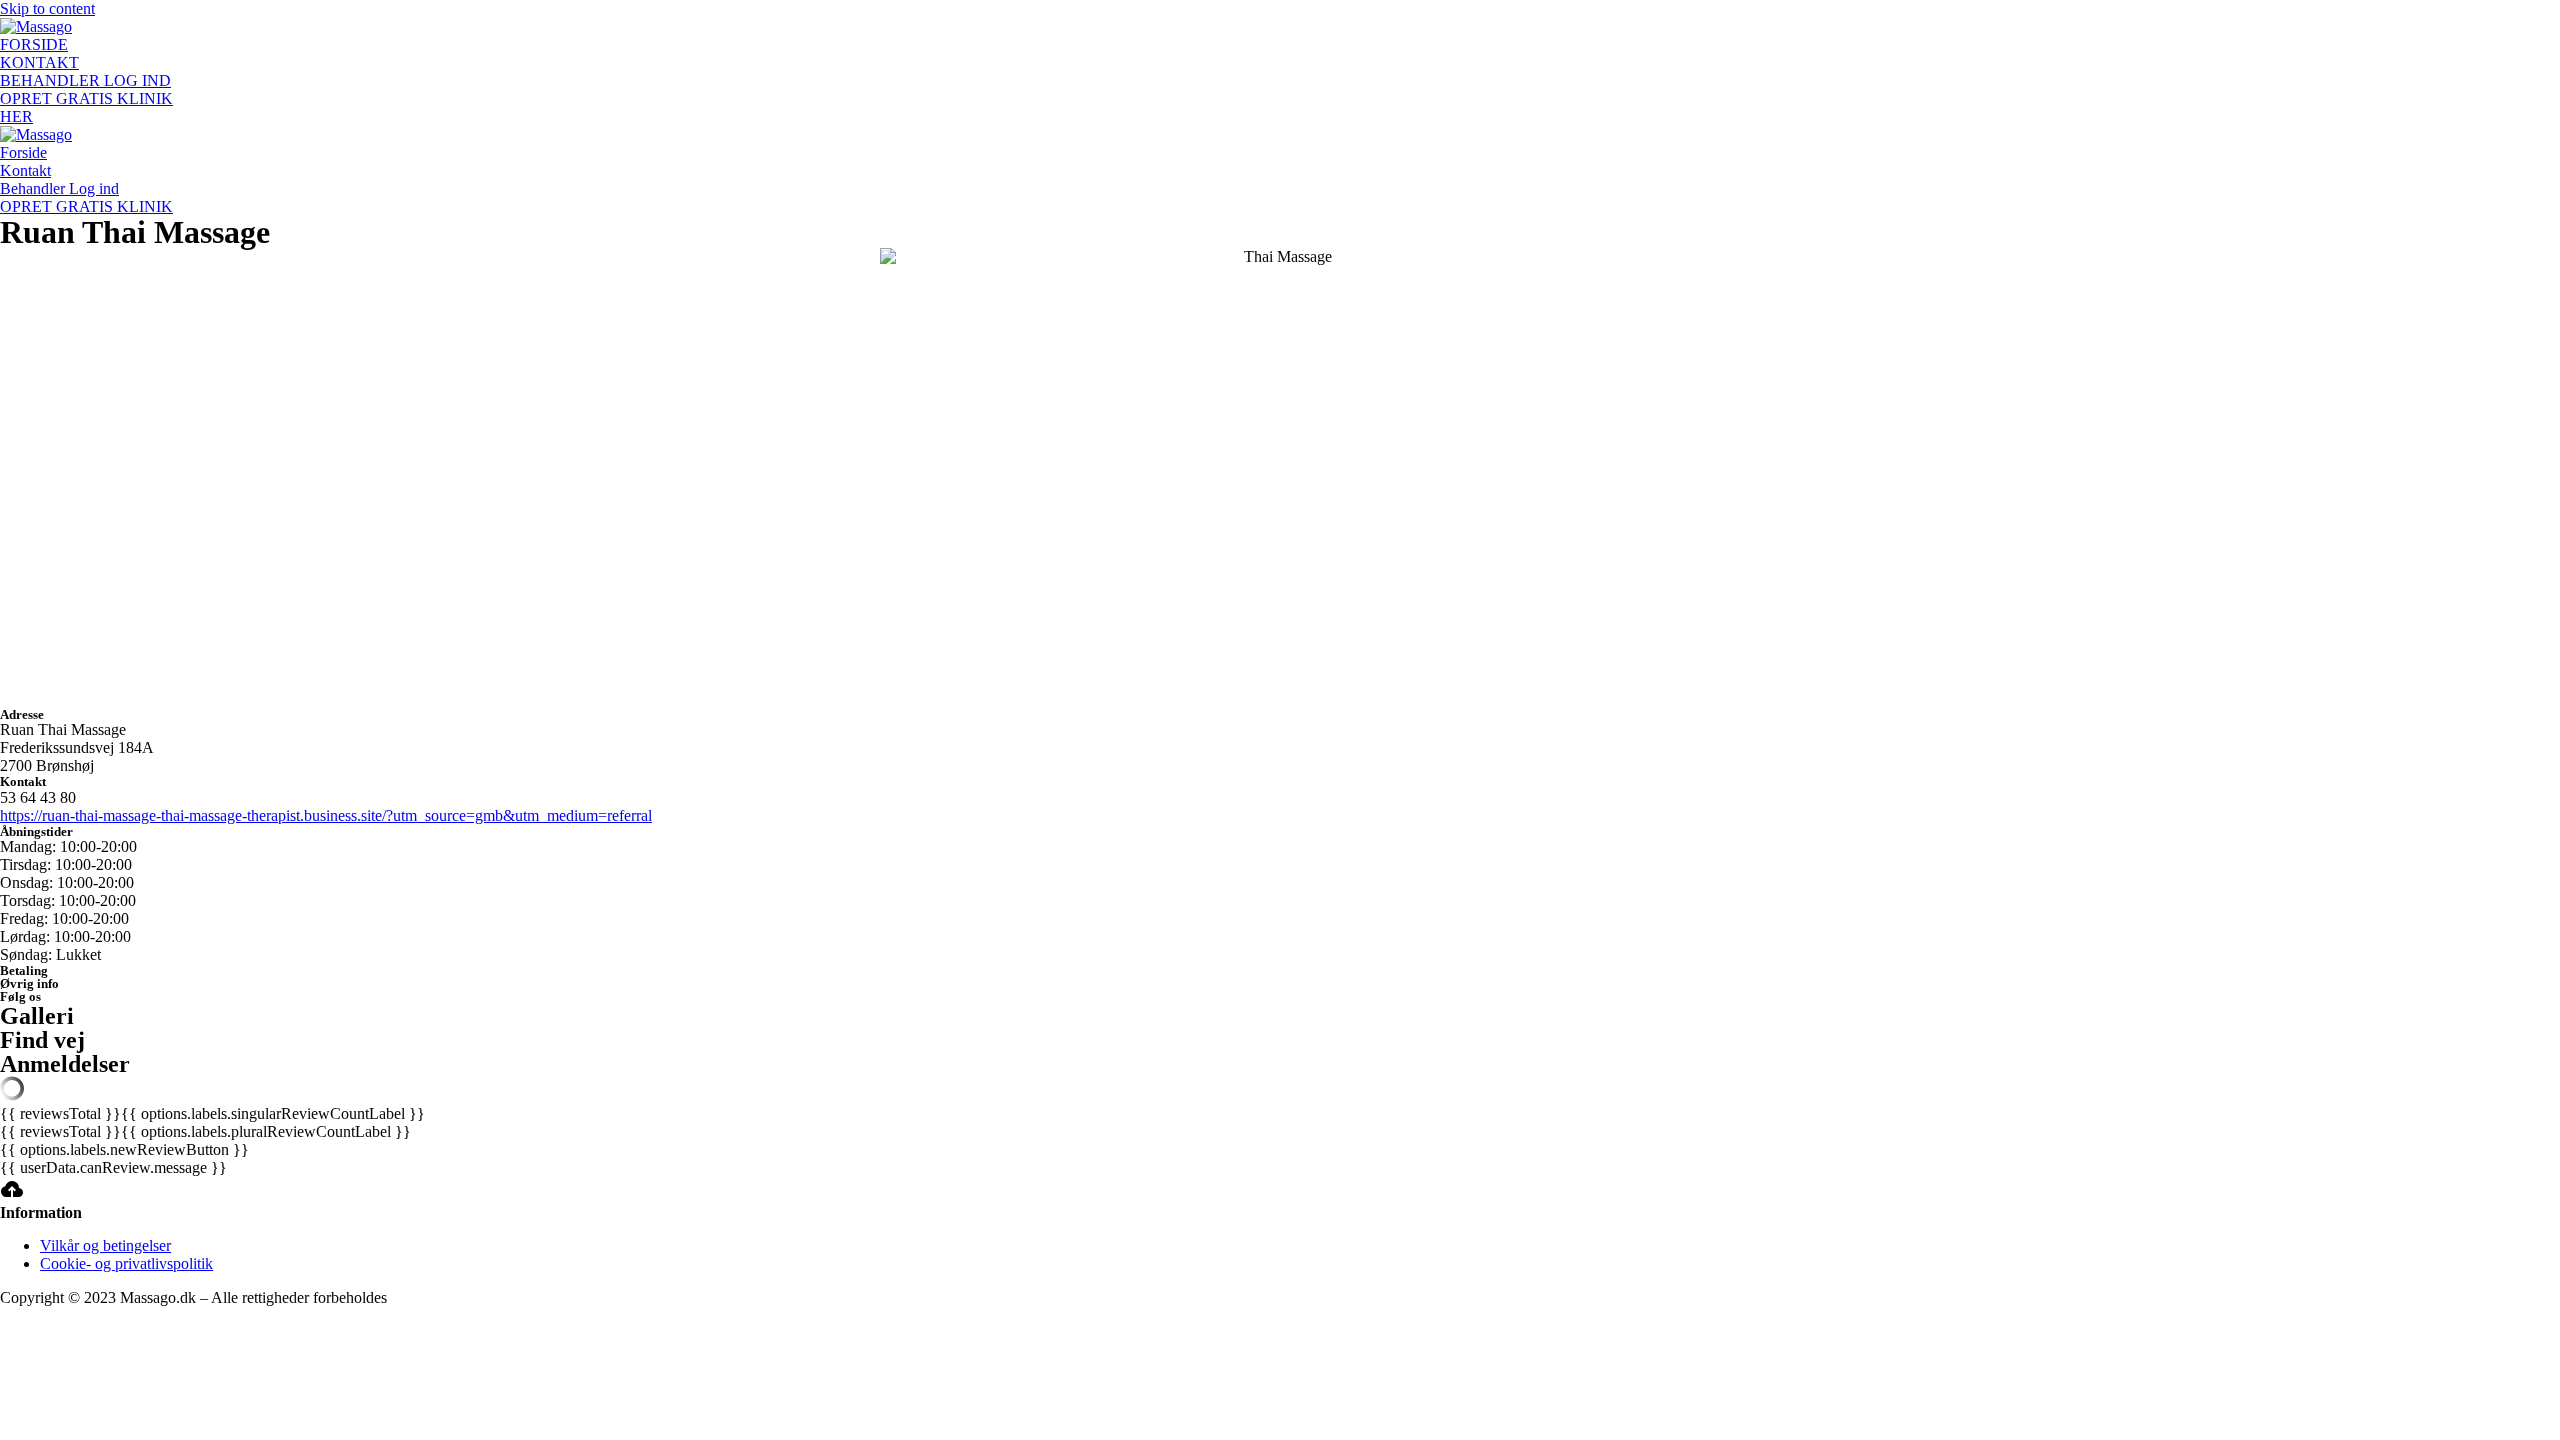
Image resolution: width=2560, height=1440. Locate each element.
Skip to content (47, 8)
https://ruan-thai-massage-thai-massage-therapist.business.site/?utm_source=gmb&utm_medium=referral (326, 815)
